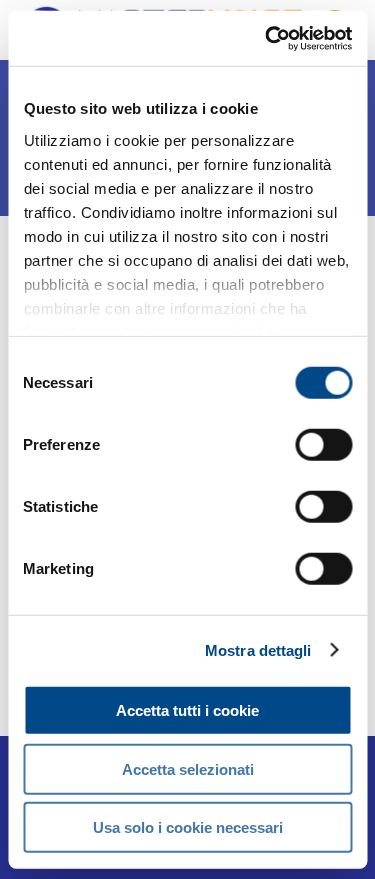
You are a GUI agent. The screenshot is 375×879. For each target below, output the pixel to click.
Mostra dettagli (258, 649)
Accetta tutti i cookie (187, 710)
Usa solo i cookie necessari (188, 827)
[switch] (323, 445)
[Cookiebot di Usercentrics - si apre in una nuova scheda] (267, 38)
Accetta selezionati (188, 768)
